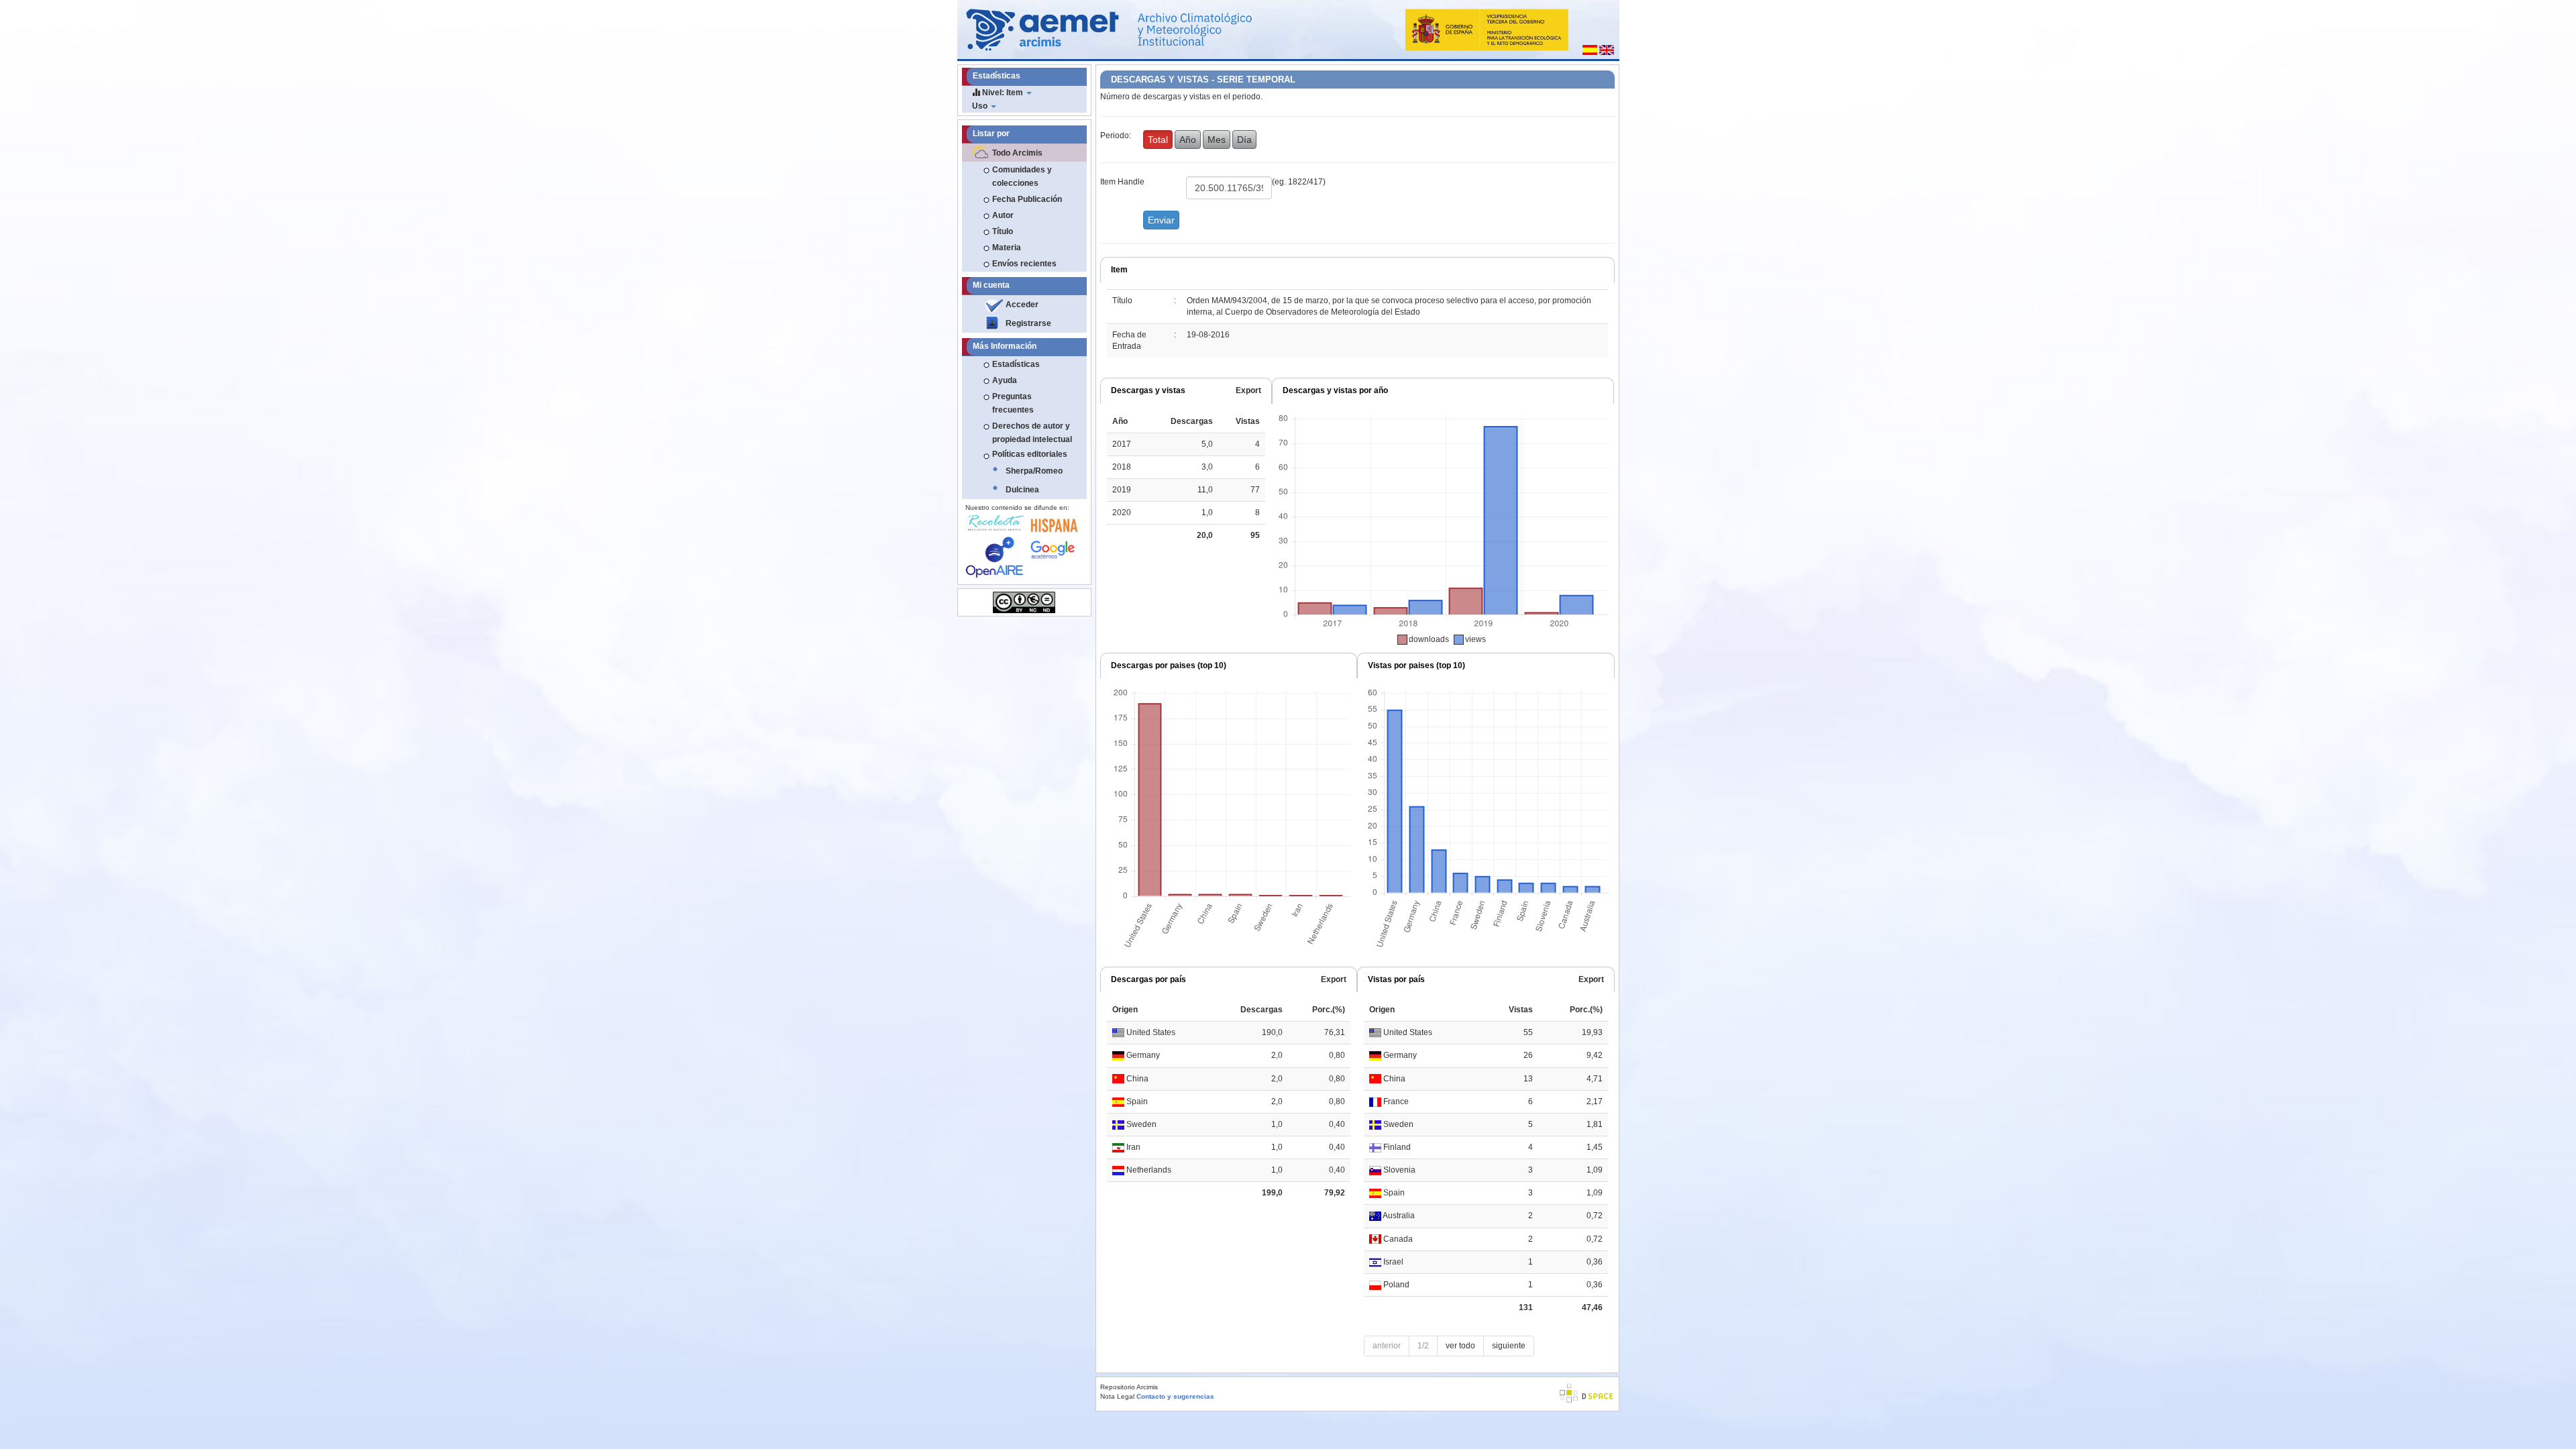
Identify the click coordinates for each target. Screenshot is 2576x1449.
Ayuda (1005, 380)
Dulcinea (1022, 490)
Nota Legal (1117, 1396)
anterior (1387, 1346)
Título (1003, 231)
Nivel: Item (1003, 93)
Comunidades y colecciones (1022, 176)
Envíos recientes (1024, 264)
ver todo (1460, 1346)
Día (1244, 140)
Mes (1217, 140)
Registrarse (1028, 323)
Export (1248, 390)
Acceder (1022, 305)
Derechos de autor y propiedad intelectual (1032, 433)
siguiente (1509, 1346)
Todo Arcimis (1017, 153)
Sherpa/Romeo (1034, 471)
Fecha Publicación (1027, 199)
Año (1188, 140)
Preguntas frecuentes (1013, 403)
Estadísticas (1016, 364)
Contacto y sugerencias (1175, 1396)
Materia (1007, 248)
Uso (981, 106)
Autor (1003, 215)
